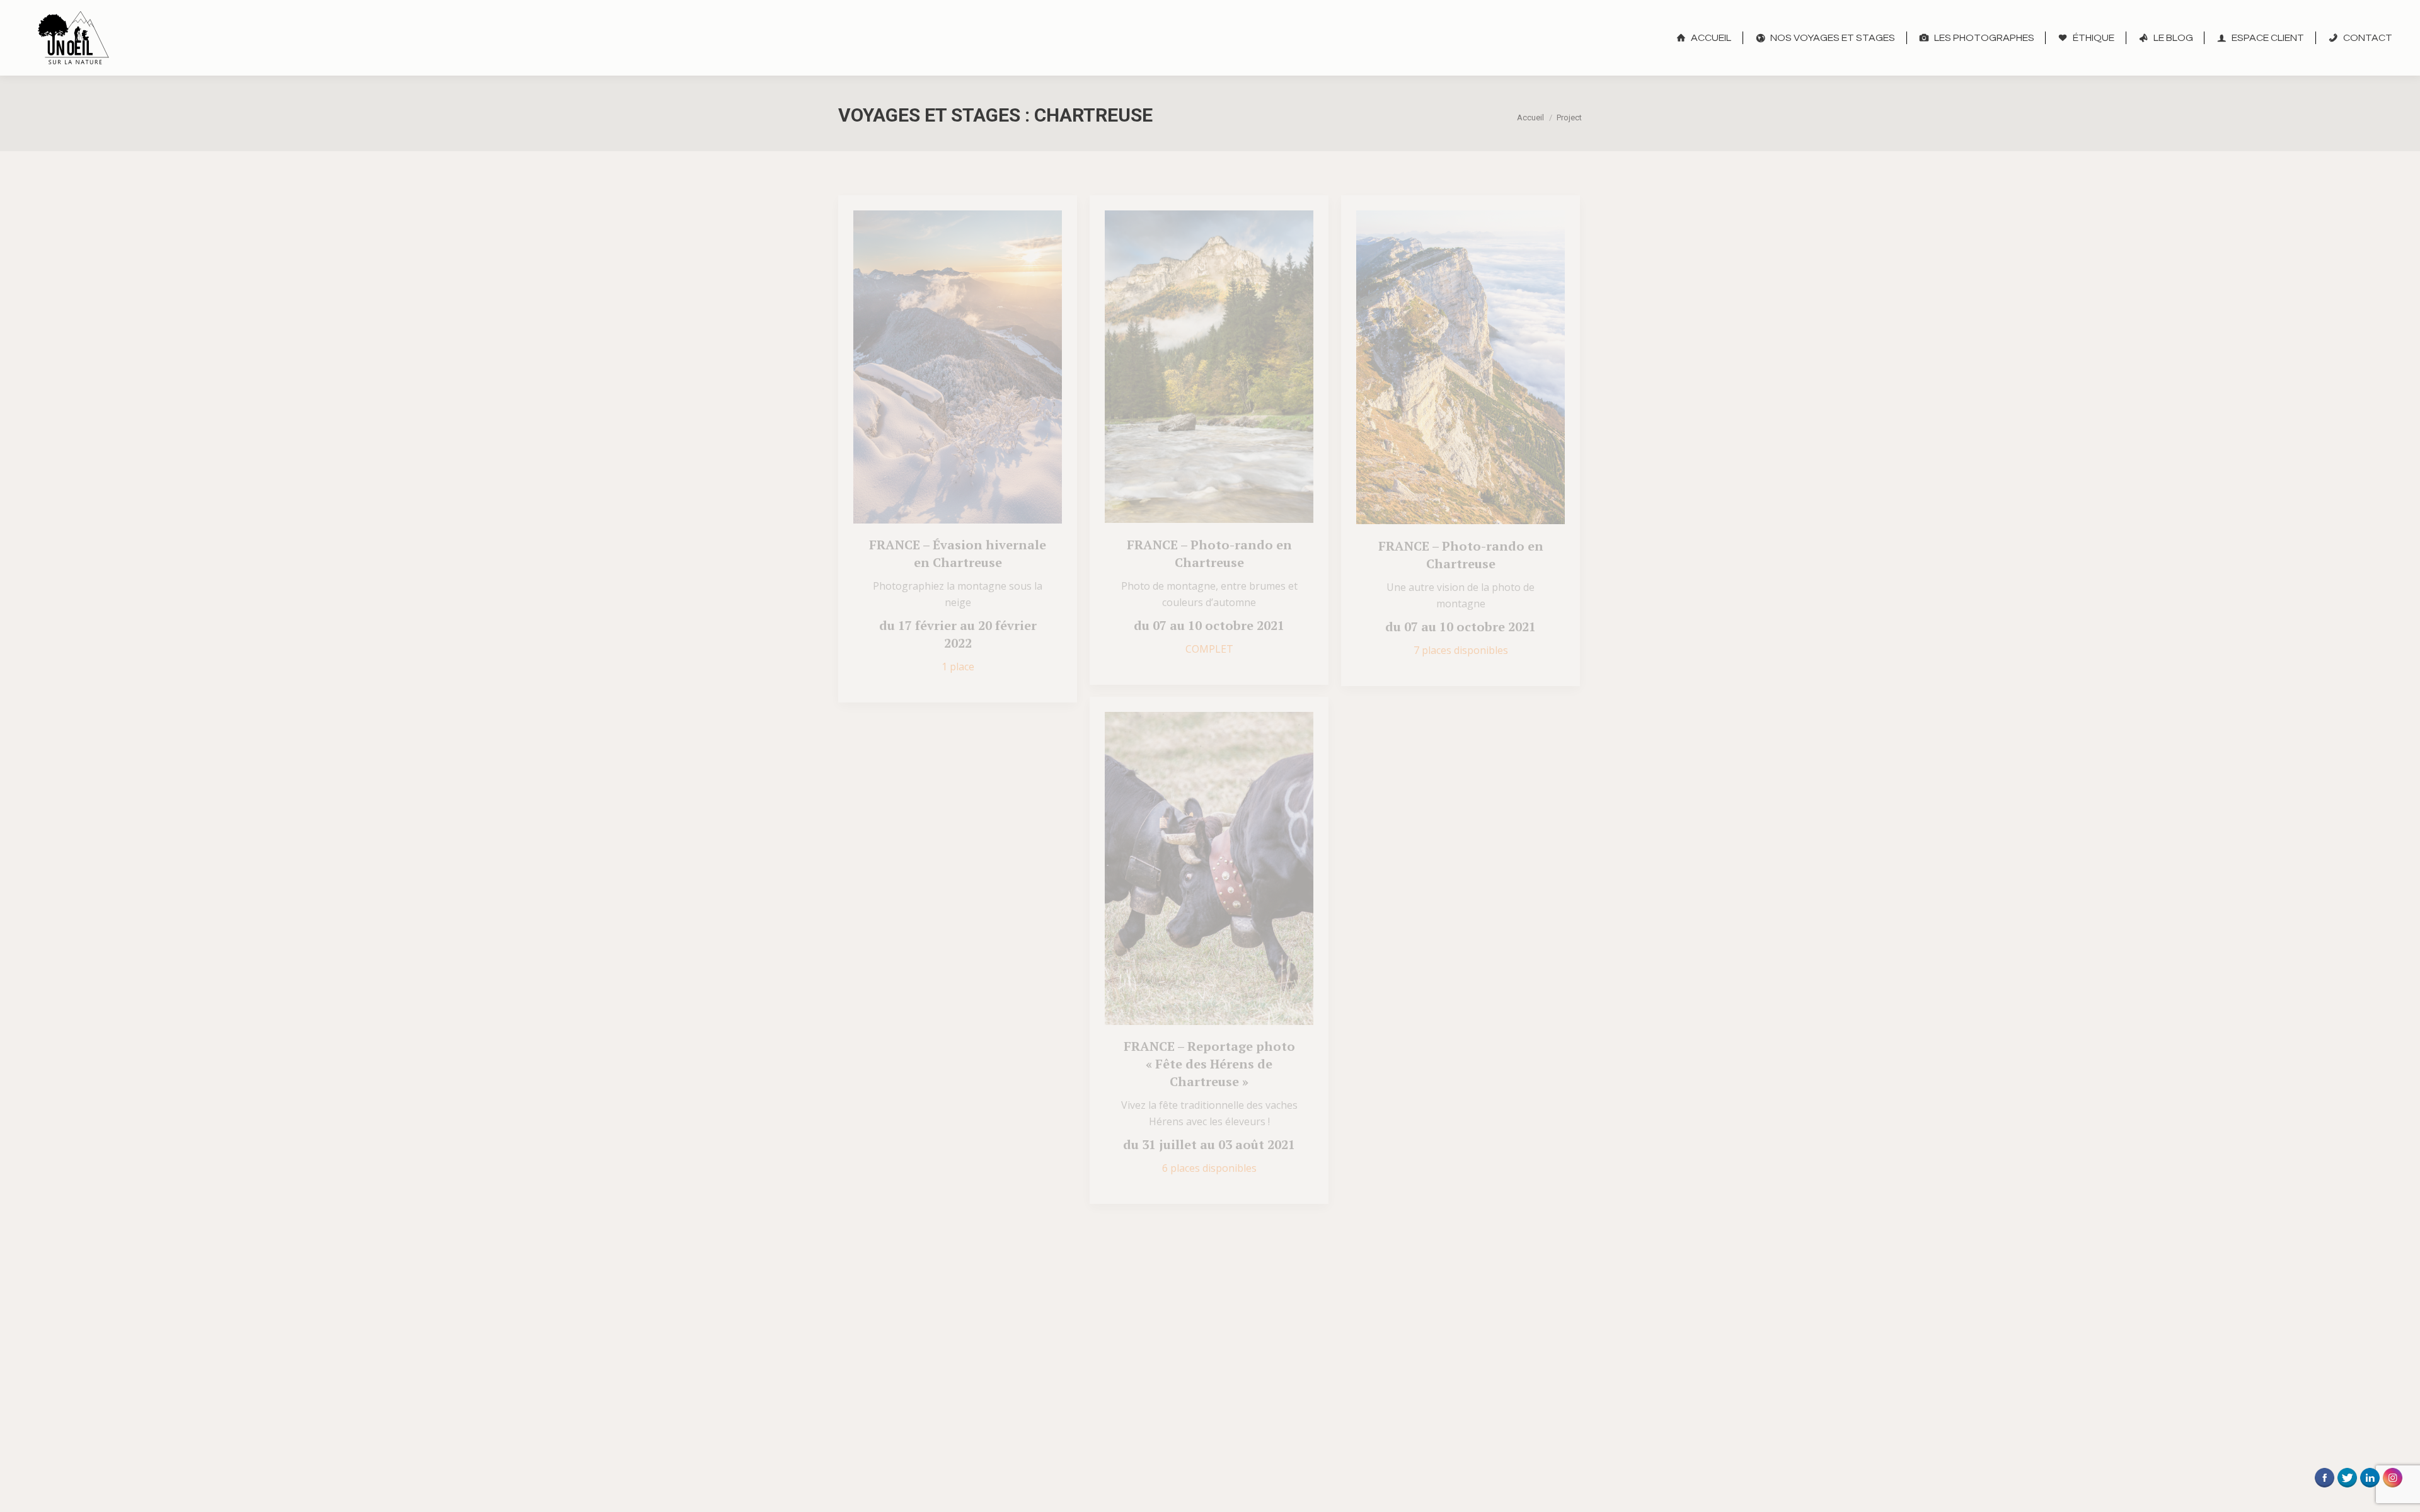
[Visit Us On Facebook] (2324, 1492)
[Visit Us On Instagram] (2392, 1492)
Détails (975, 367)
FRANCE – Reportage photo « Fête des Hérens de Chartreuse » (1209, 1064)
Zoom (941, 367)
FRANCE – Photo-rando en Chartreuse (1209, 553)
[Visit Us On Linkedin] (2370, 1492)
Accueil (1530, 117)
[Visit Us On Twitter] (2347, 1492)
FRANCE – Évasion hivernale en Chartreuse (958, 553)
